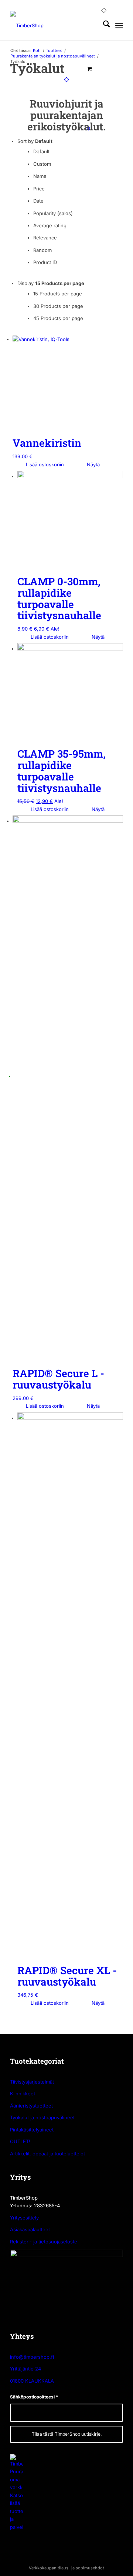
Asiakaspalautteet (30, 2229)
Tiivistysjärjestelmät (32, 2082)
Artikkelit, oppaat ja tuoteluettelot (47, 2154)
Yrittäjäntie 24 (25, 2369)
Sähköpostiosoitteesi (34, 2397)
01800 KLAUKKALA (32, 2381)
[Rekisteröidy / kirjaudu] (90, 25)
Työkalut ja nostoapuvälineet (42, 2117)
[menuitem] (90, 25)
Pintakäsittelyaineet (32, 2130)
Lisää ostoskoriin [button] (44, 464)
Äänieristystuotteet (31, 2106)
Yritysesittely (24, 2218)
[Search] (103, 25)
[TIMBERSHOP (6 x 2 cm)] (55, 25)
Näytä (93, 464)
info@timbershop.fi (32, 2357)
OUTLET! (20, 2141)
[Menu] (119, 25)
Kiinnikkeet (23, 2094)
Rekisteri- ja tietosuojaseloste (44, 2242)
